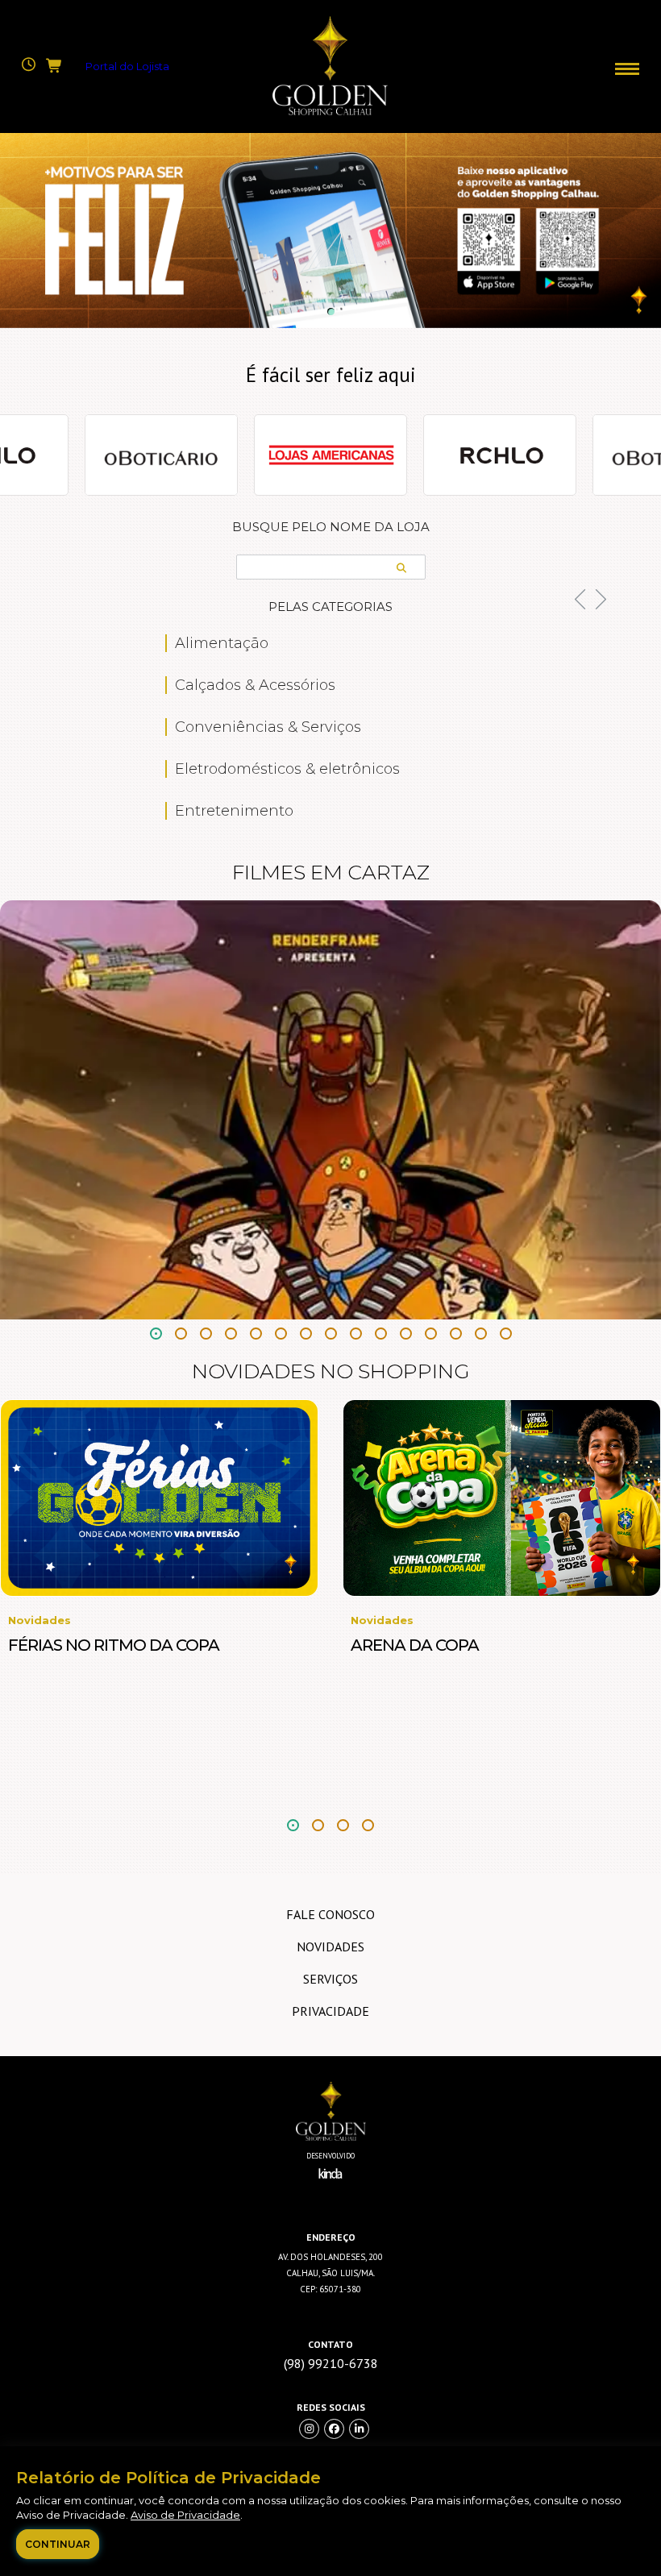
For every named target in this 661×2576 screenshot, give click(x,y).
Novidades (330, 1947)
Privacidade (330, 2011)
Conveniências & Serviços (268, 727)
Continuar (58, 2544)
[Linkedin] (359, 2429)
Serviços (330, 1979)
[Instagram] (309, 2429)
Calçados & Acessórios (255, 685)
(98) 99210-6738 (331, 2364)
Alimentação (222, 643)
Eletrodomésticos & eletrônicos (287, 769)
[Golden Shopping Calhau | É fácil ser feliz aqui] (330, 111)
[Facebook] (334, 2429)
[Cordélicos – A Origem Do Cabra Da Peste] (330, 1110)
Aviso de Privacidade (185, 2515)
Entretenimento (234, 811)
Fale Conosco (330, 1914)
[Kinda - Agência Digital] (330, 2185)
